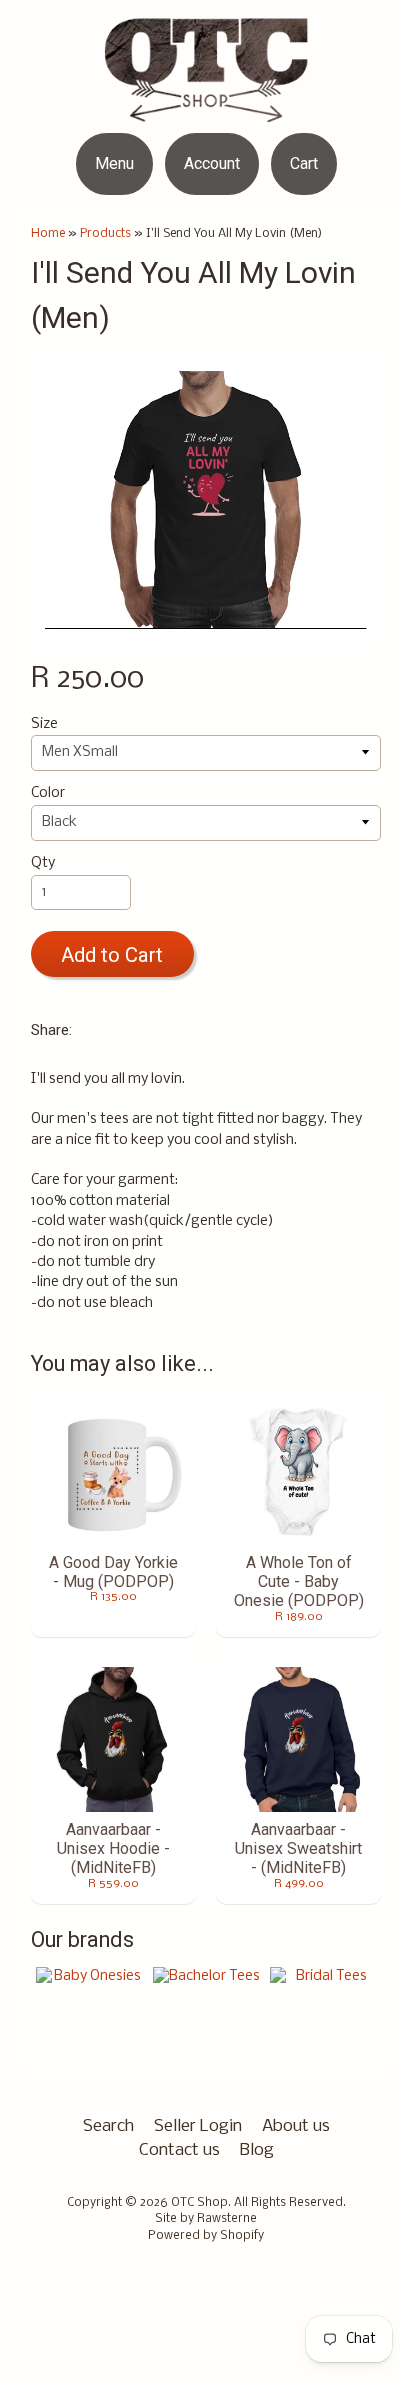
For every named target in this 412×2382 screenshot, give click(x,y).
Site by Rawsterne (206, 2219)
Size (44, 724)
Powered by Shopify (206, 2236)
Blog (257, 2150)
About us (296, 2126)
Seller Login (198, 2126)
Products (105, 233)
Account (212, 163)
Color (48, 793)
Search (108, 2126)
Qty (43, 863)
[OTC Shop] (206, 109)
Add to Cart (112, 955)
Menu (114, 163)
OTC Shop (199, 2203)
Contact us (179, 2150)
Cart (304, 163)
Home (48, 233)
